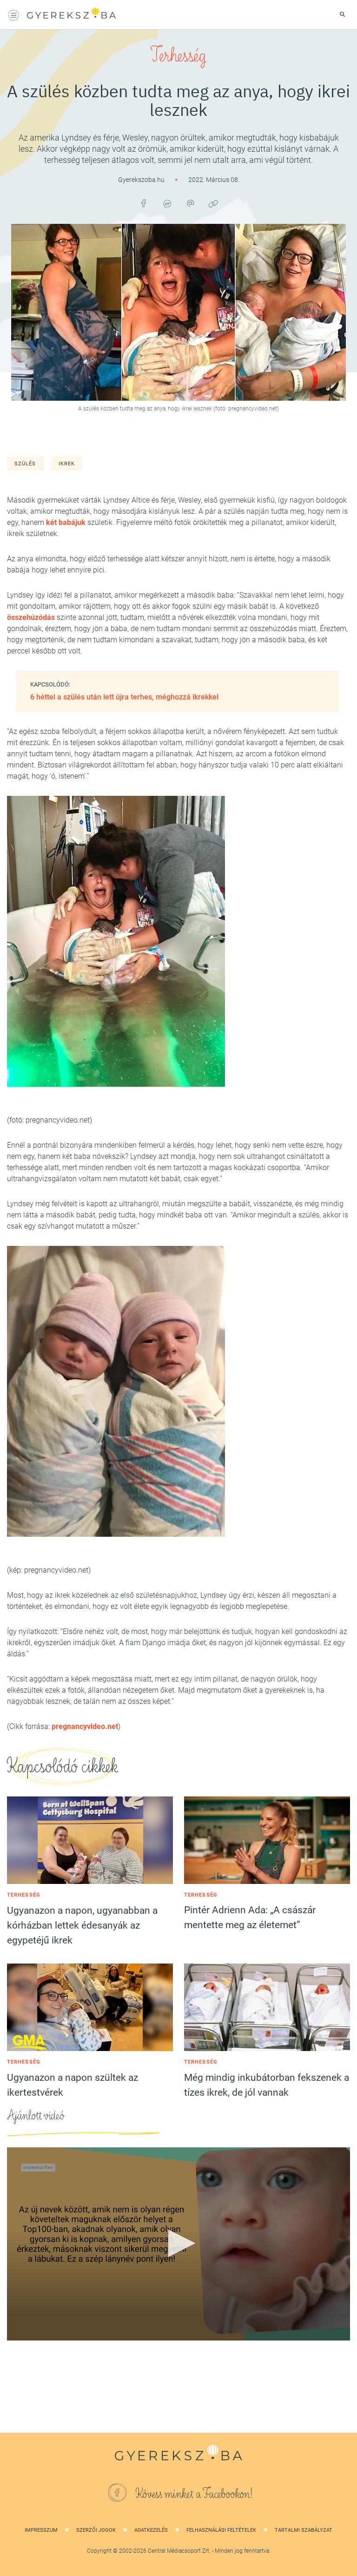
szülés (25, 464)
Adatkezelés (151, 2530)
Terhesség (178, 56)
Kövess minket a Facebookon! (194, 2494)
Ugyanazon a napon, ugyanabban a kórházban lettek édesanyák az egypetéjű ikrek (82, 1925)
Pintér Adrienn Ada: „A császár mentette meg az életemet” (250, 1917)
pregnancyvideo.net (85, 1726)
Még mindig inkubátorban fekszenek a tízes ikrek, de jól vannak (267, 2085)
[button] (178, 2243)
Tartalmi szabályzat (304, 2530)
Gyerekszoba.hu (142, 180)
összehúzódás (31, 617)
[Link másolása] (213, 203)
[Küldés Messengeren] (167, 203)
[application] (178, 2244)
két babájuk (67, 522)
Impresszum (41, 2530)
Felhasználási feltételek (221, 2530)
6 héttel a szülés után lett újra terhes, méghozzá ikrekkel (124, 697)
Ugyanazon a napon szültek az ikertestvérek (73, 2085)
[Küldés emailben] (190, 203)
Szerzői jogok (96, 2530)
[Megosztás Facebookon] (144, 203)
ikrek (67, 464)
